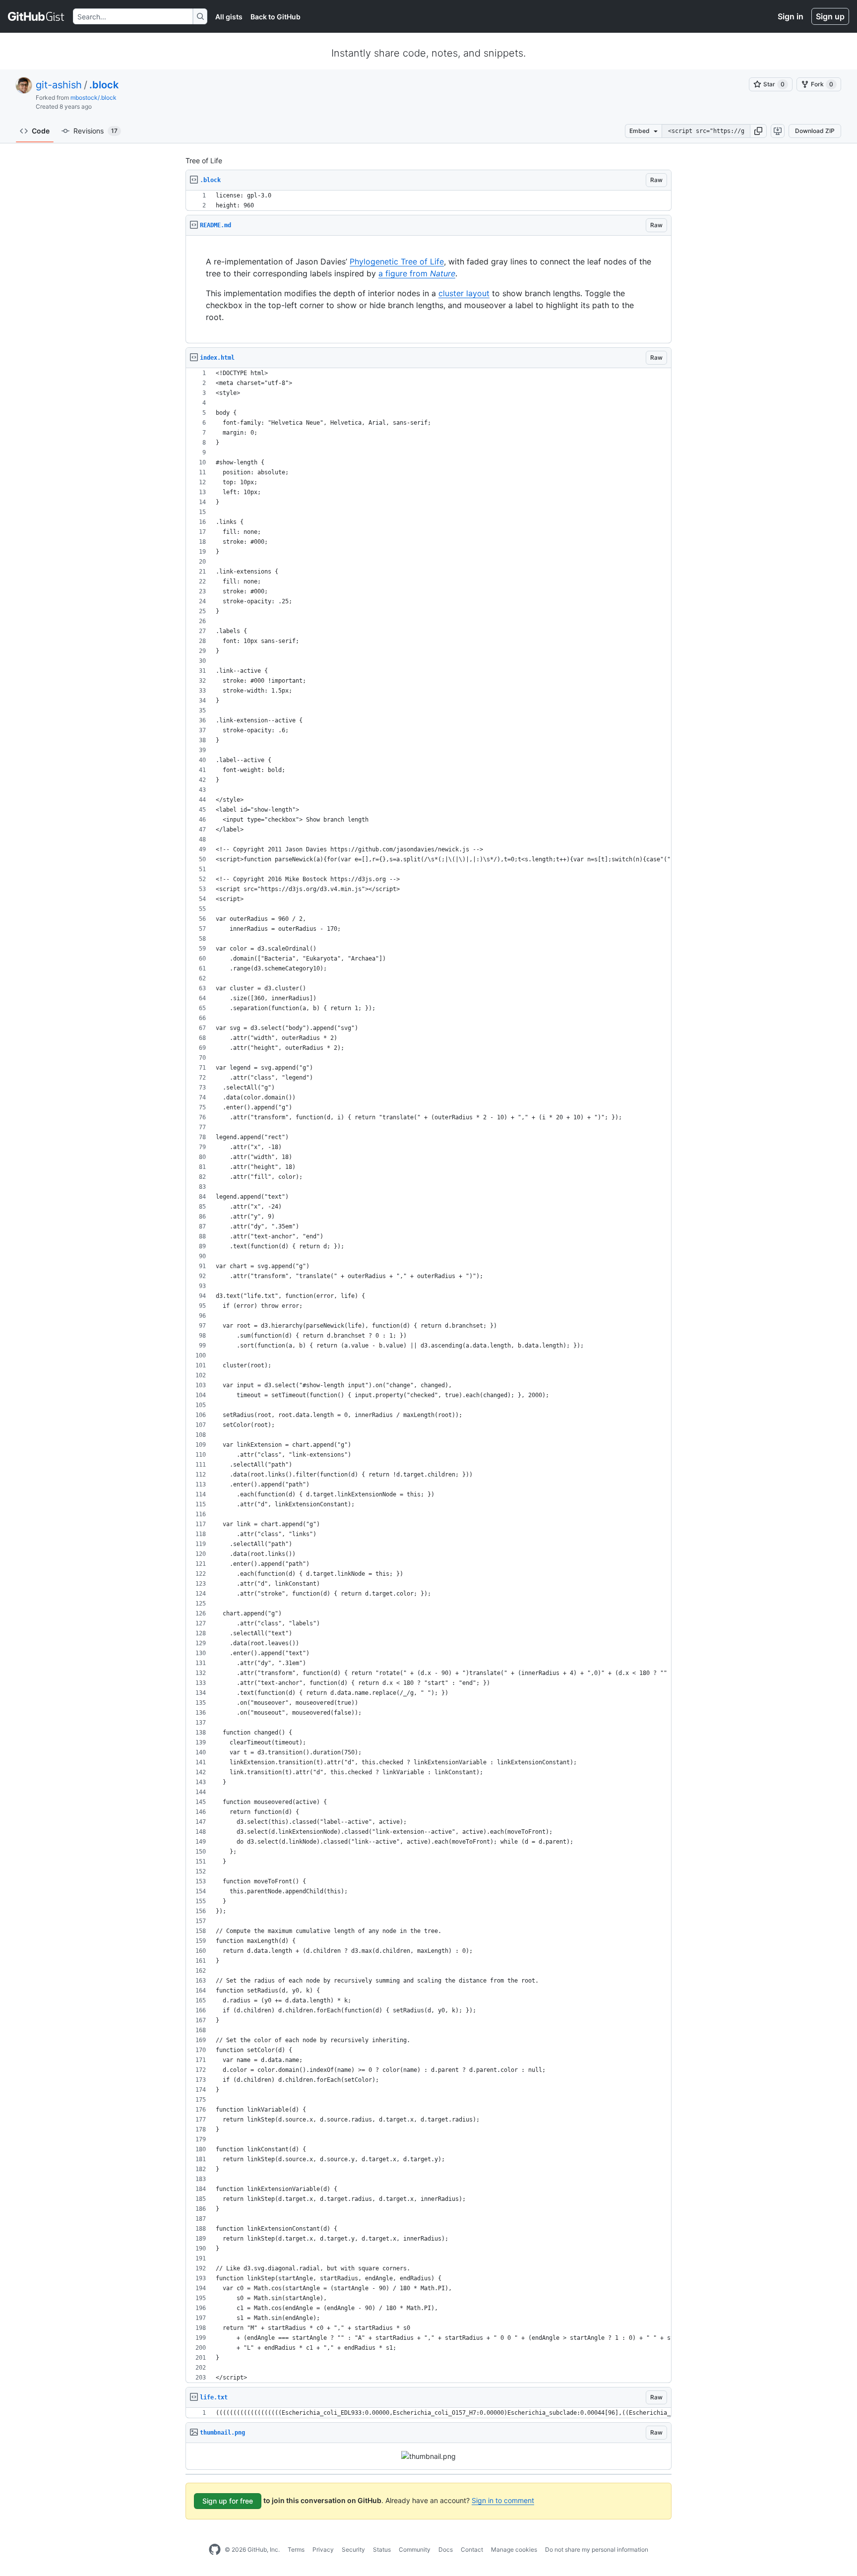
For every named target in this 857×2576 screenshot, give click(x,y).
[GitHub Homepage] (215, 2550)
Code (41, 131)
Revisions (95, 131)
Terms (296, 2549)
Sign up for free (228, 2501)
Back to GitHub (275, 17)
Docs (446, 2549)
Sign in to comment (503, 2500)
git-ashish (59, 85)
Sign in (791, 16)
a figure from (417, 273)
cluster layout (464, 293)
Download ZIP (815, 131)
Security (353, 2549)
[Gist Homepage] (36, 16)
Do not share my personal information (597, 2549)
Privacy (323, 2549)
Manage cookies (514, 2549)
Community (415, 2549)
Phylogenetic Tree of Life (397, 261)
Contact (472, 2549)
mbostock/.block (93, 97)
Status (382, 2549)
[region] (428, 201)
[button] (758, 131)
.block (104, 85)
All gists (229, 17)
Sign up (830, 16)
